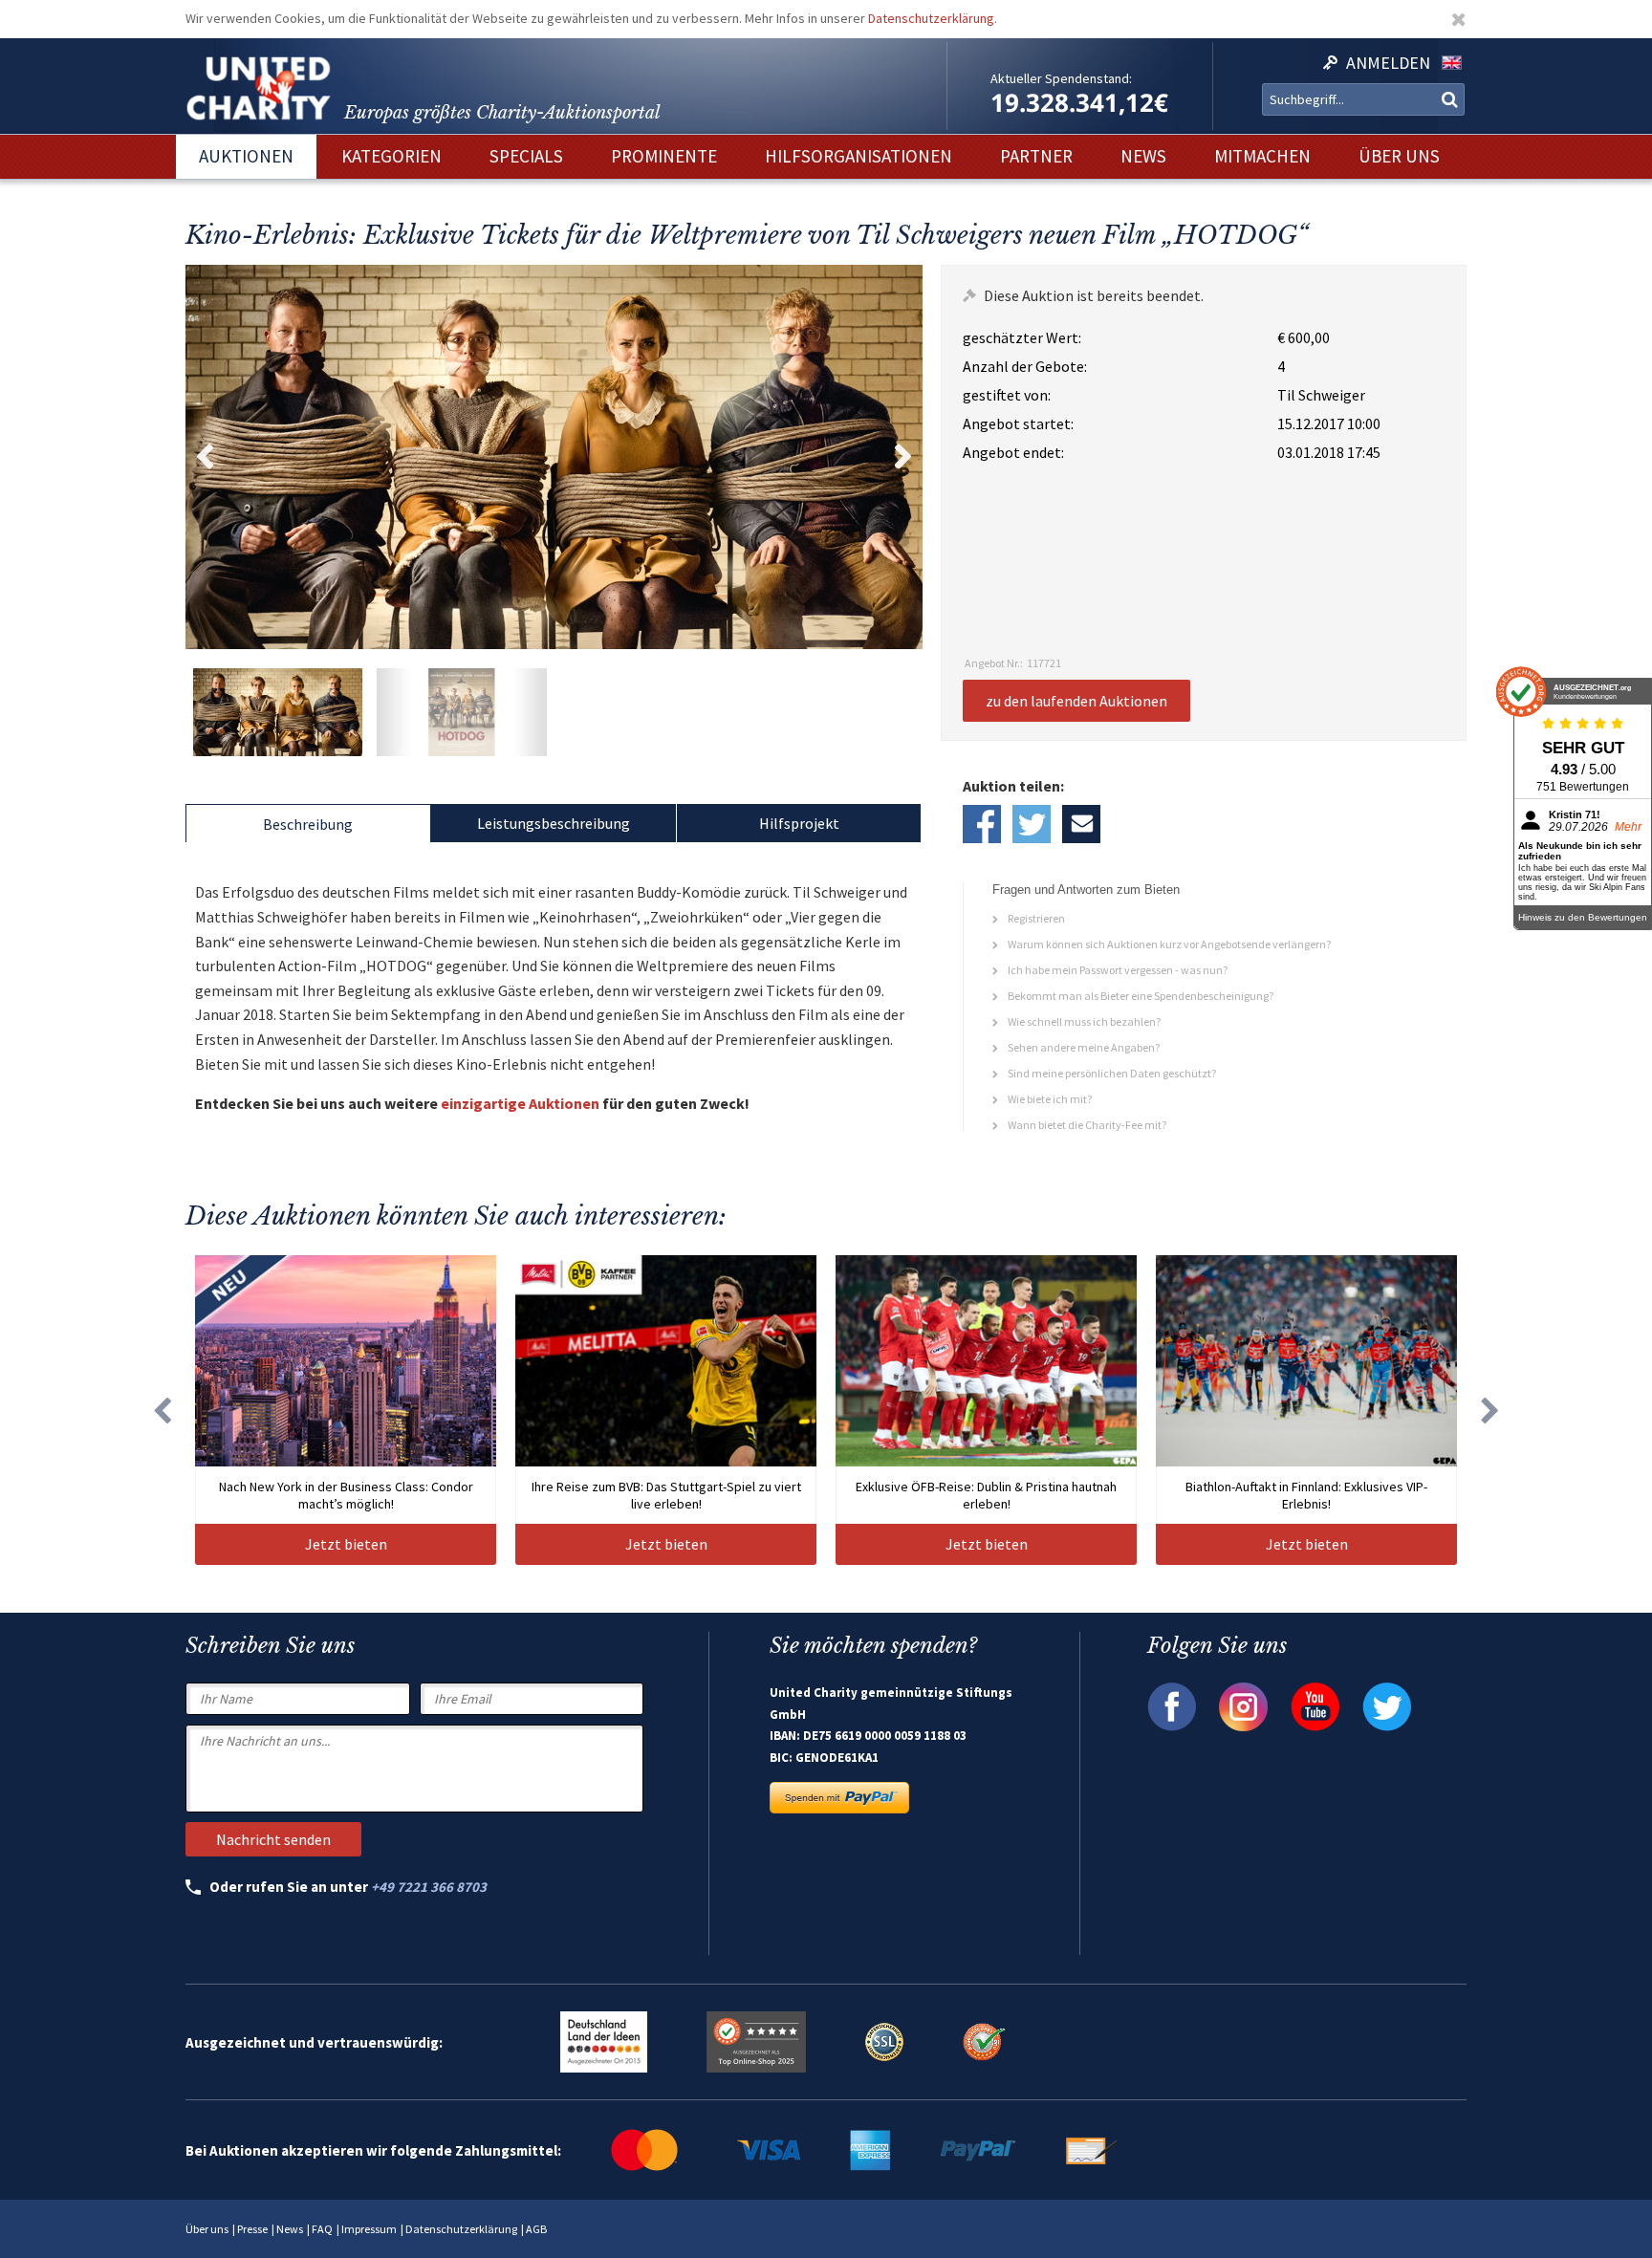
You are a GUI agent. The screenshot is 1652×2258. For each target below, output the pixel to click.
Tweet (1032, 824)
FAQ (322, 2229)
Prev (205, 457)
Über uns (207, 2229)
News (290, 2229)
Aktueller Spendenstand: (1061, 78)
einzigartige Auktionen (520, 1103)
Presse (252, 2229)
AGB (536, 2229)
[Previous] (162, 1410)
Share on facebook (982, 824)
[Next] (1490, 1410)
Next (903, 457)
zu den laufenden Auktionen (1076, 701)
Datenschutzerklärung (931, 18)
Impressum (369, 2229)
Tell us (1081, 824)
